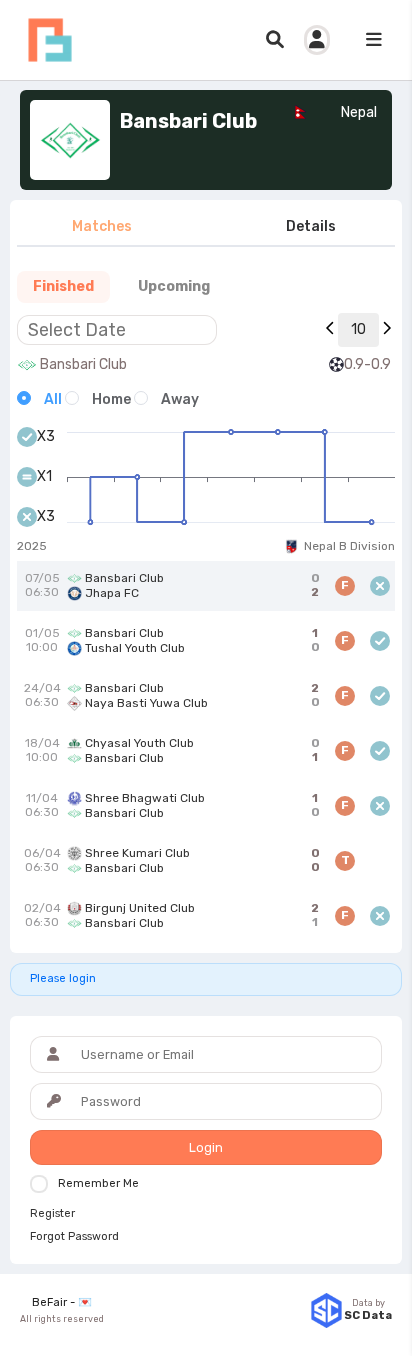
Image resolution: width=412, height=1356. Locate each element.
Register (52, 1214)
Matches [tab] (102, 226)
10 (358, 329)
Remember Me (98, 1183)
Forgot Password (74, 1237)
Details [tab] (311, 226)
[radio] (39, 399)
